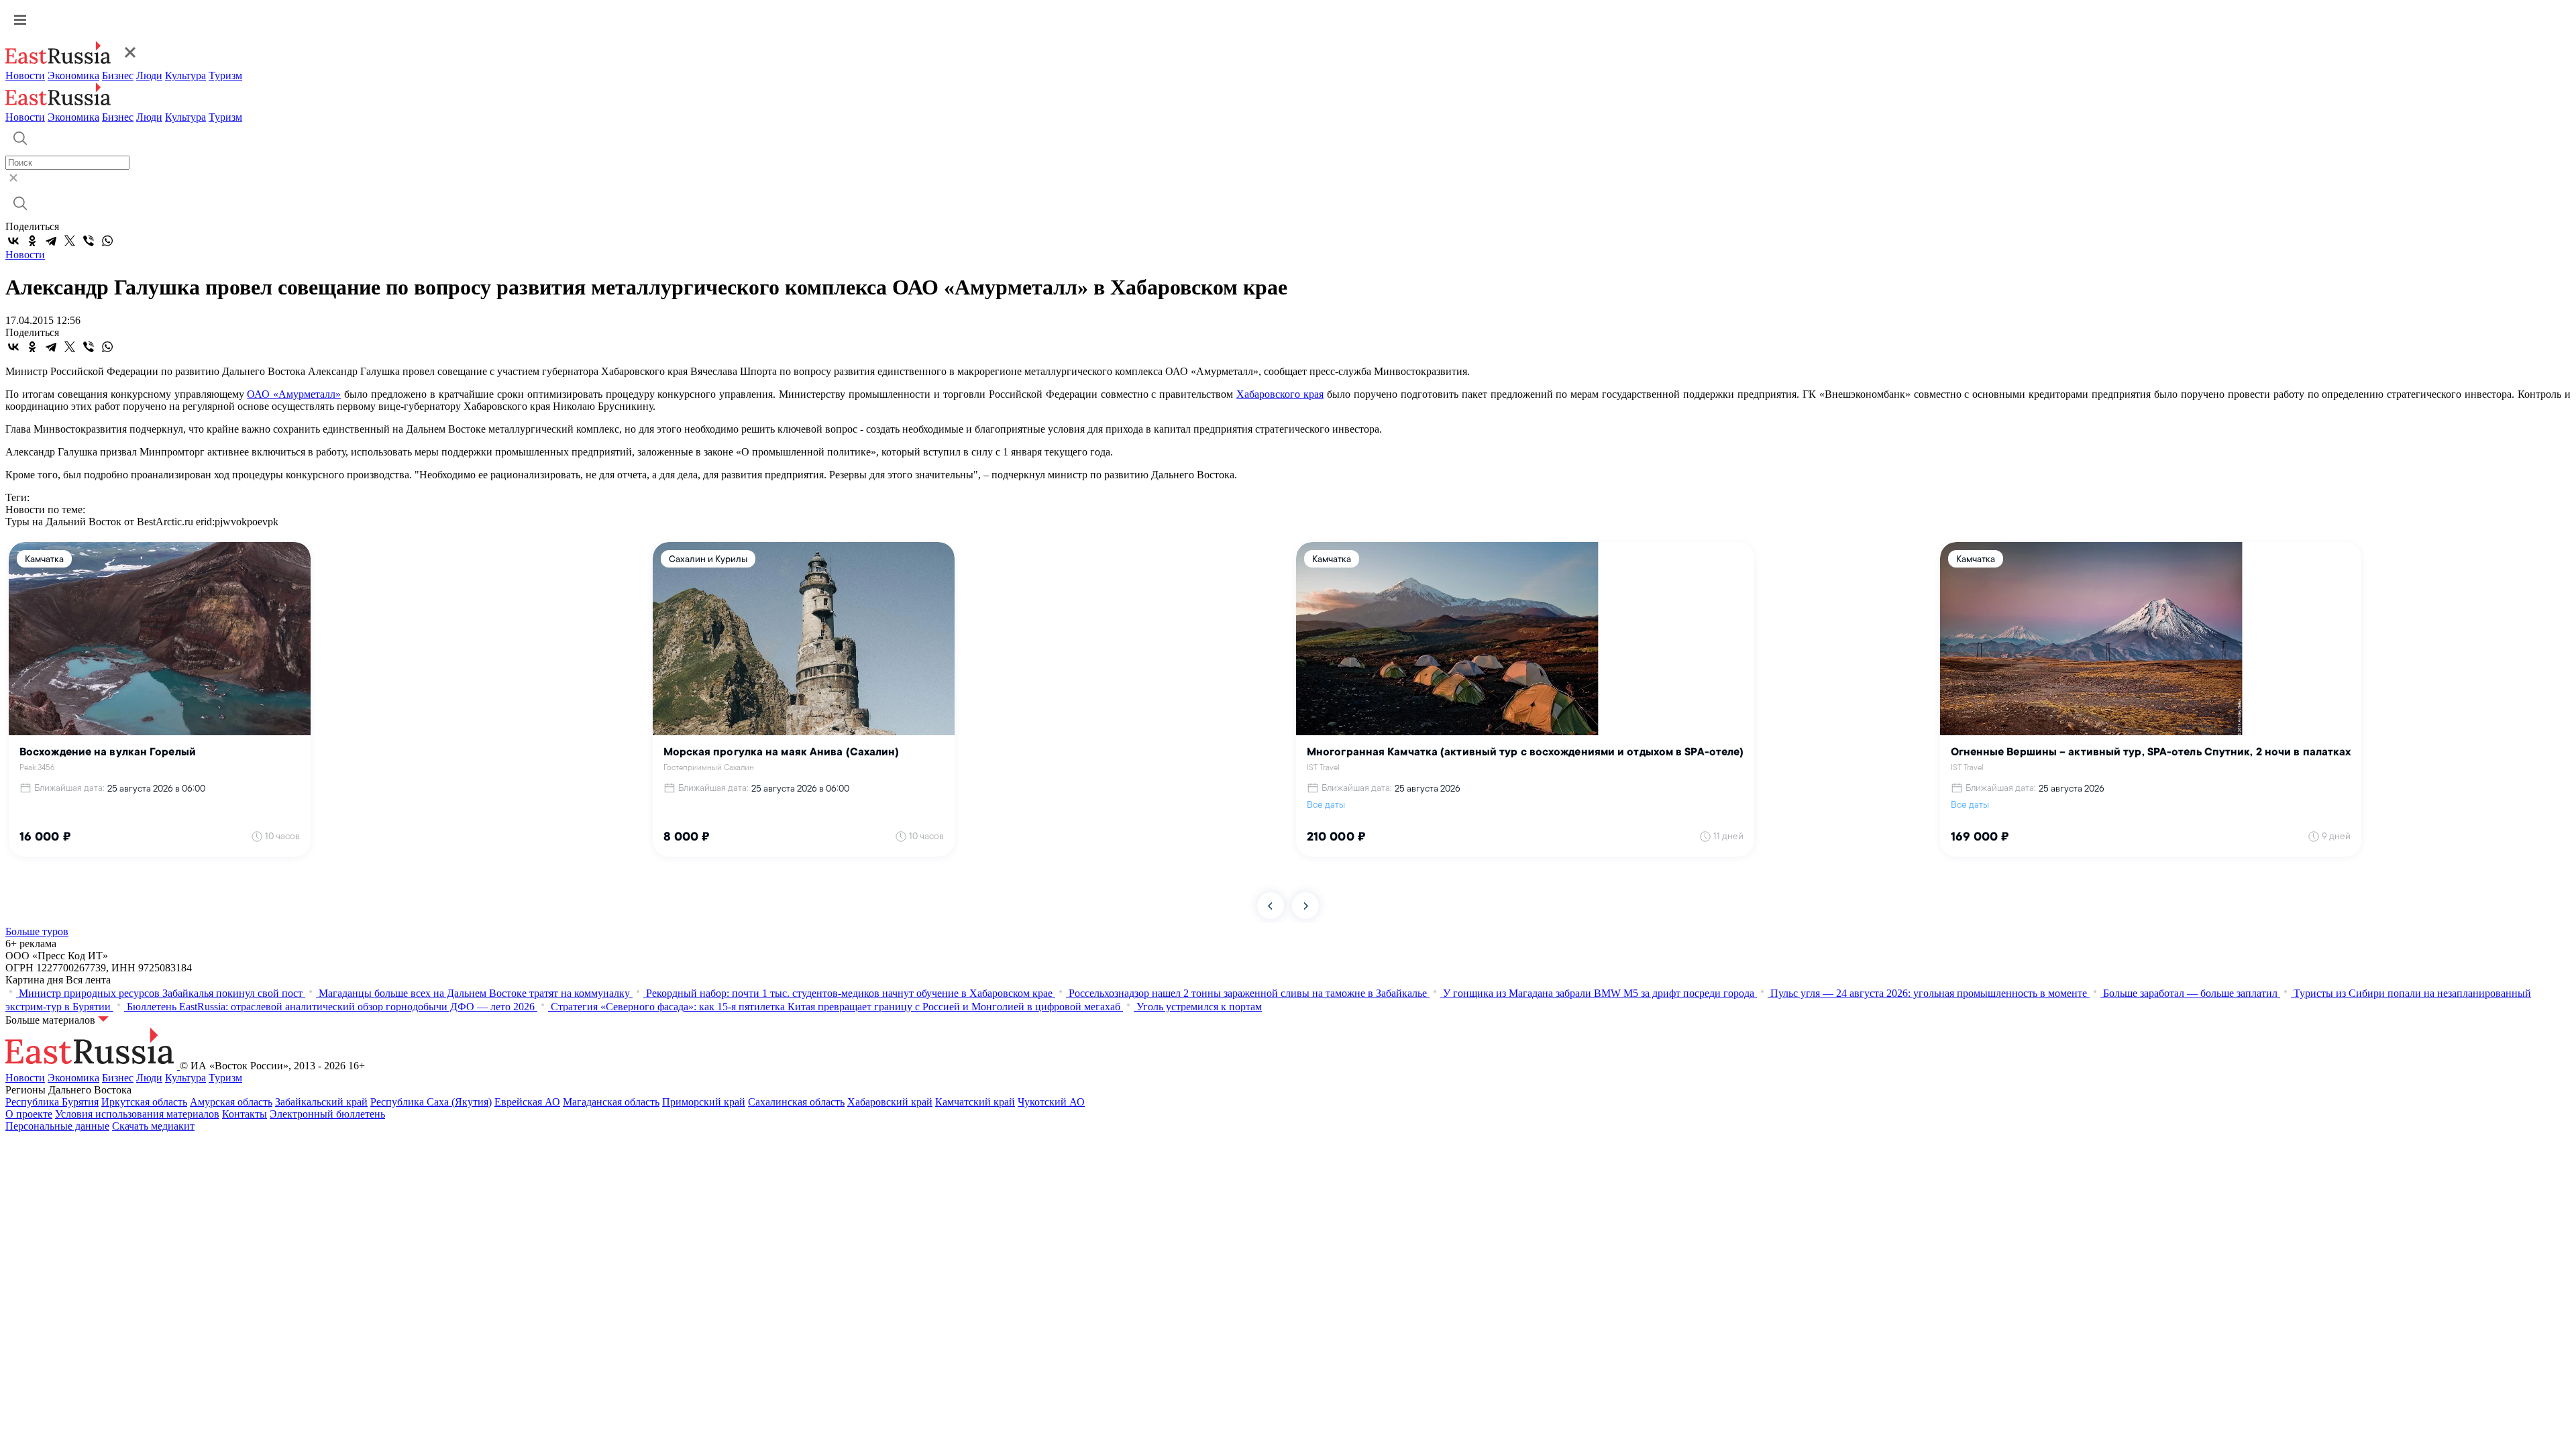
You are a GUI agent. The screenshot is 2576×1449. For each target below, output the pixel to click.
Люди (149, 75)
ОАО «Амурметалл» (294, 394)
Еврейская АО (527, 1102)
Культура (185, 75)
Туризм (225, 75)
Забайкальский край (321, 1102)
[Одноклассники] (32, 241)
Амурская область (231, 1102)
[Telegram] (51, 241)
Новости (25, 75)
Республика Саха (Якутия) (431, 1102)
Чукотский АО (1051, 1102)
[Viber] (89, 241)
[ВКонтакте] (13, 241)
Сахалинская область (796, 1102)
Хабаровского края (1280, 394)
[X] (70, 241)
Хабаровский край (890, 1102)
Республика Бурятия (52, 1102)
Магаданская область (611, 1102)
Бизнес (118, 75)
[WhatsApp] (107, 241)
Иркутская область (144, 1102)
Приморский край (704, 1102)
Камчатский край (975, 1102)
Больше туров (37, 931)
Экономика (73, 75)
